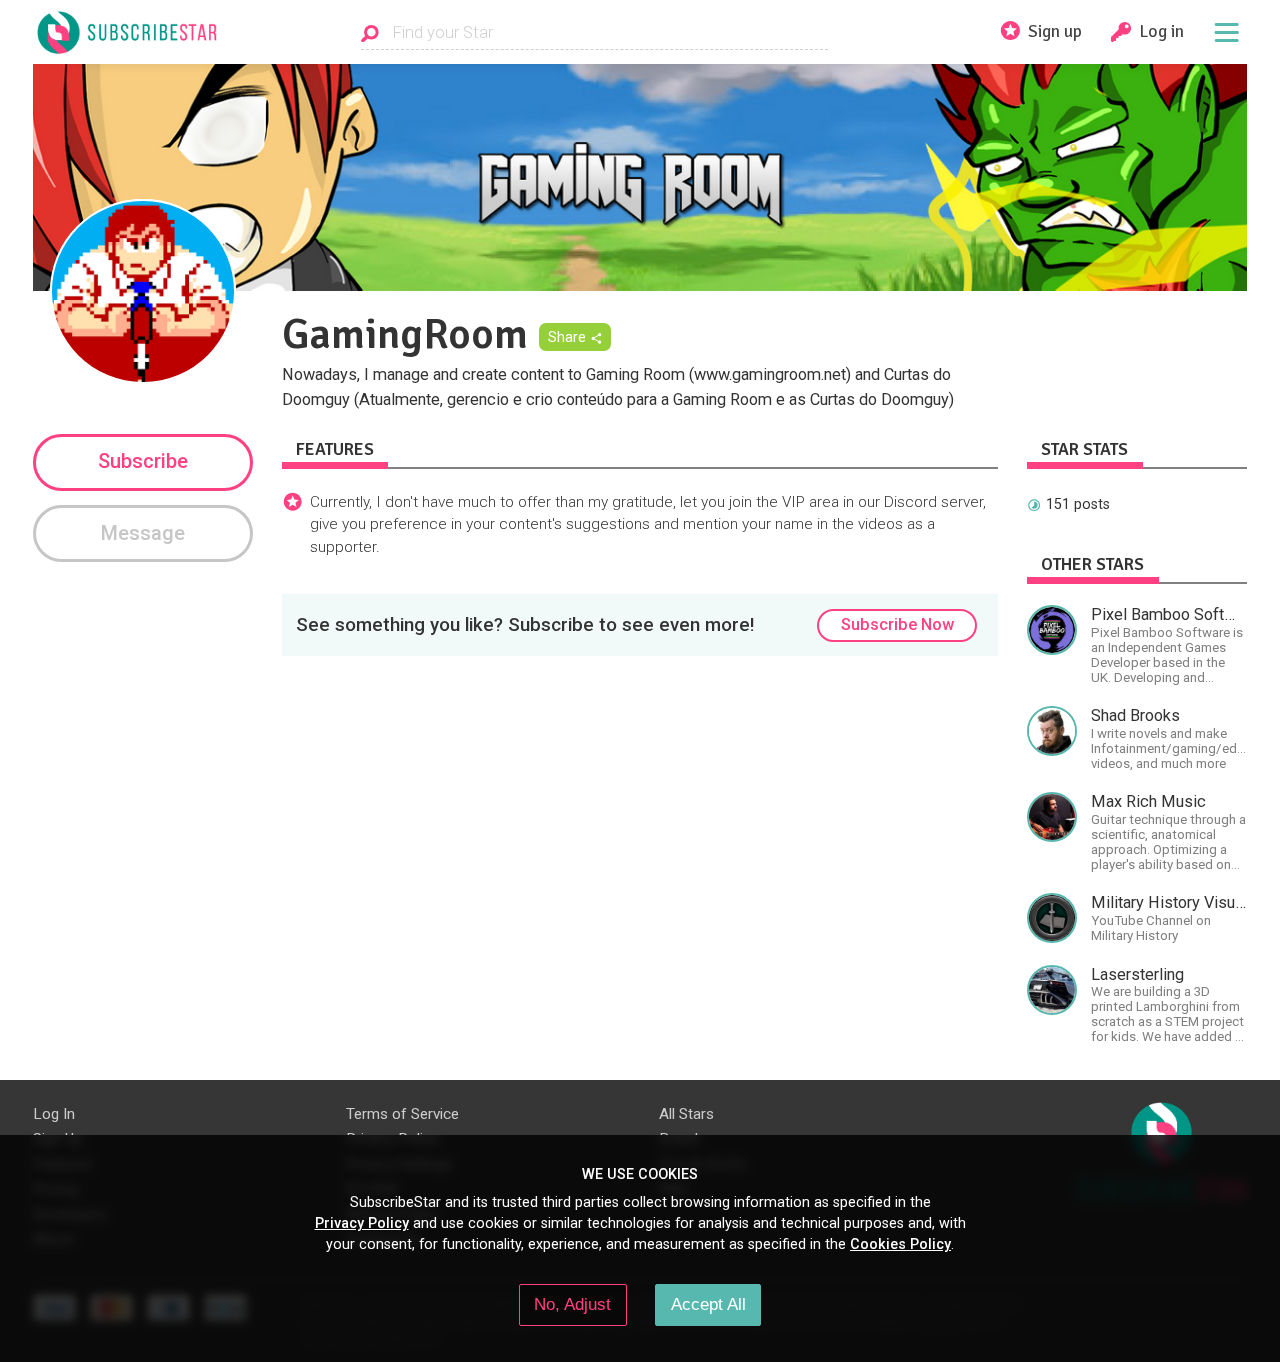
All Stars (686, 1114)
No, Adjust (572, 1304)
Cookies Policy (900, 1244)
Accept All (708, 1304)
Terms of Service (402, 1114)
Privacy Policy (362, 1223)
